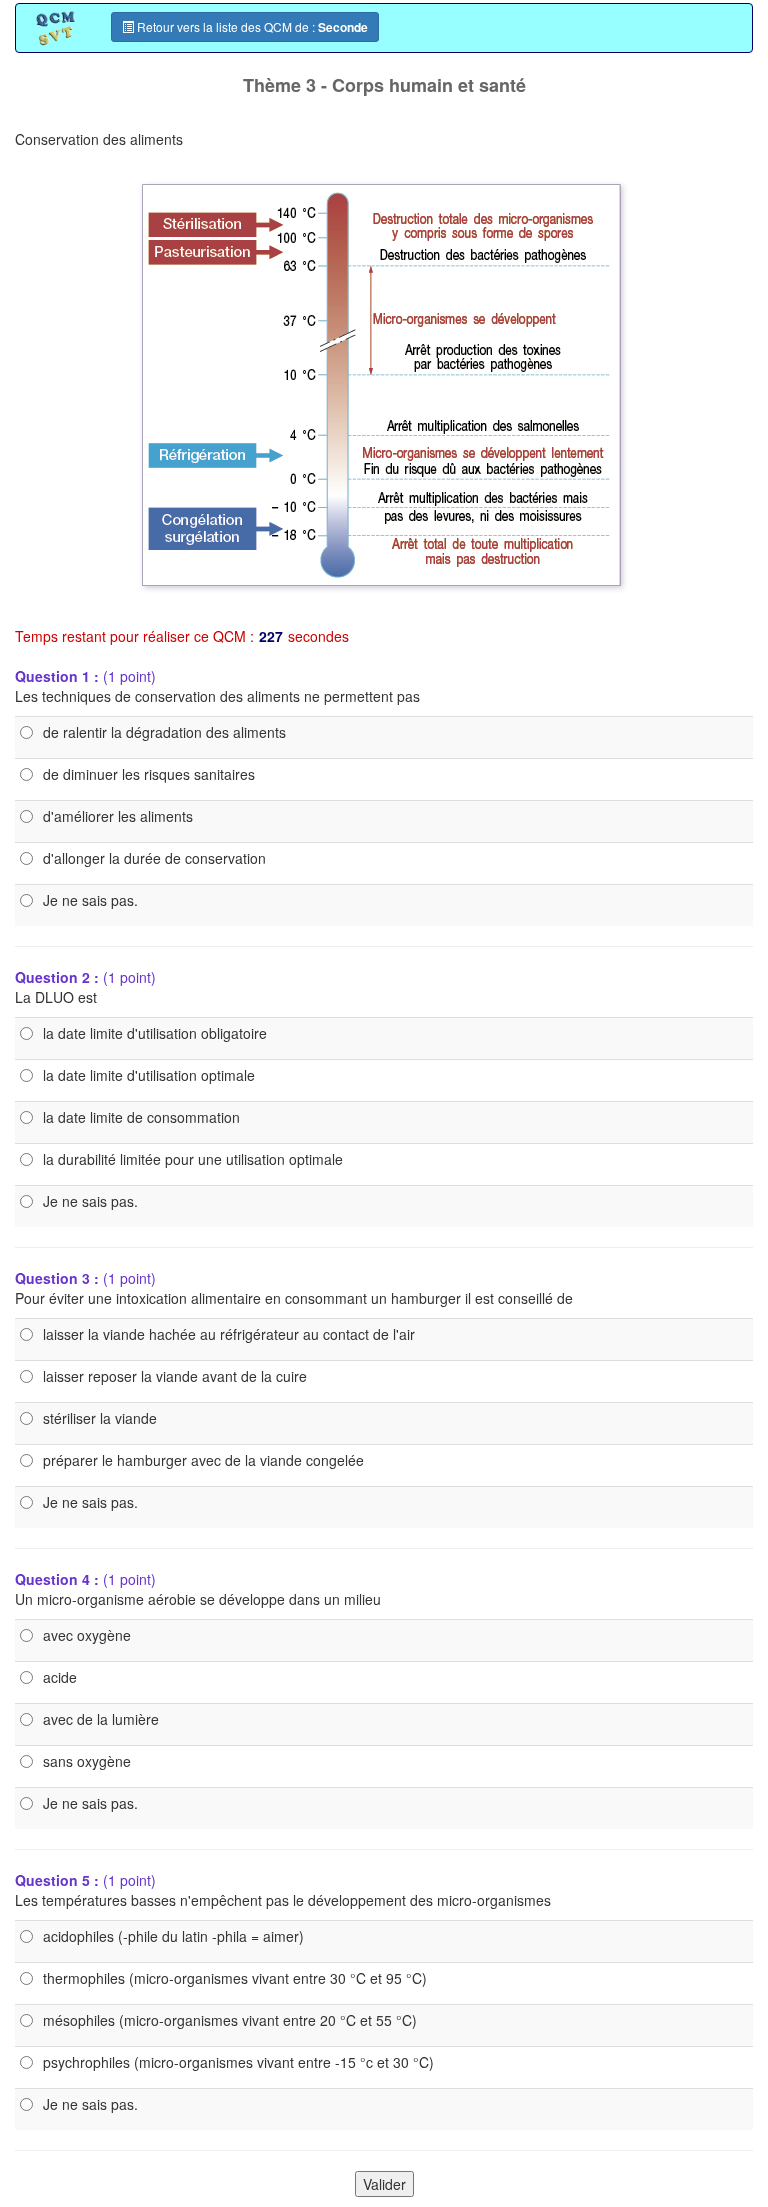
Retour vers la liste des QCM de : (251, 27)
